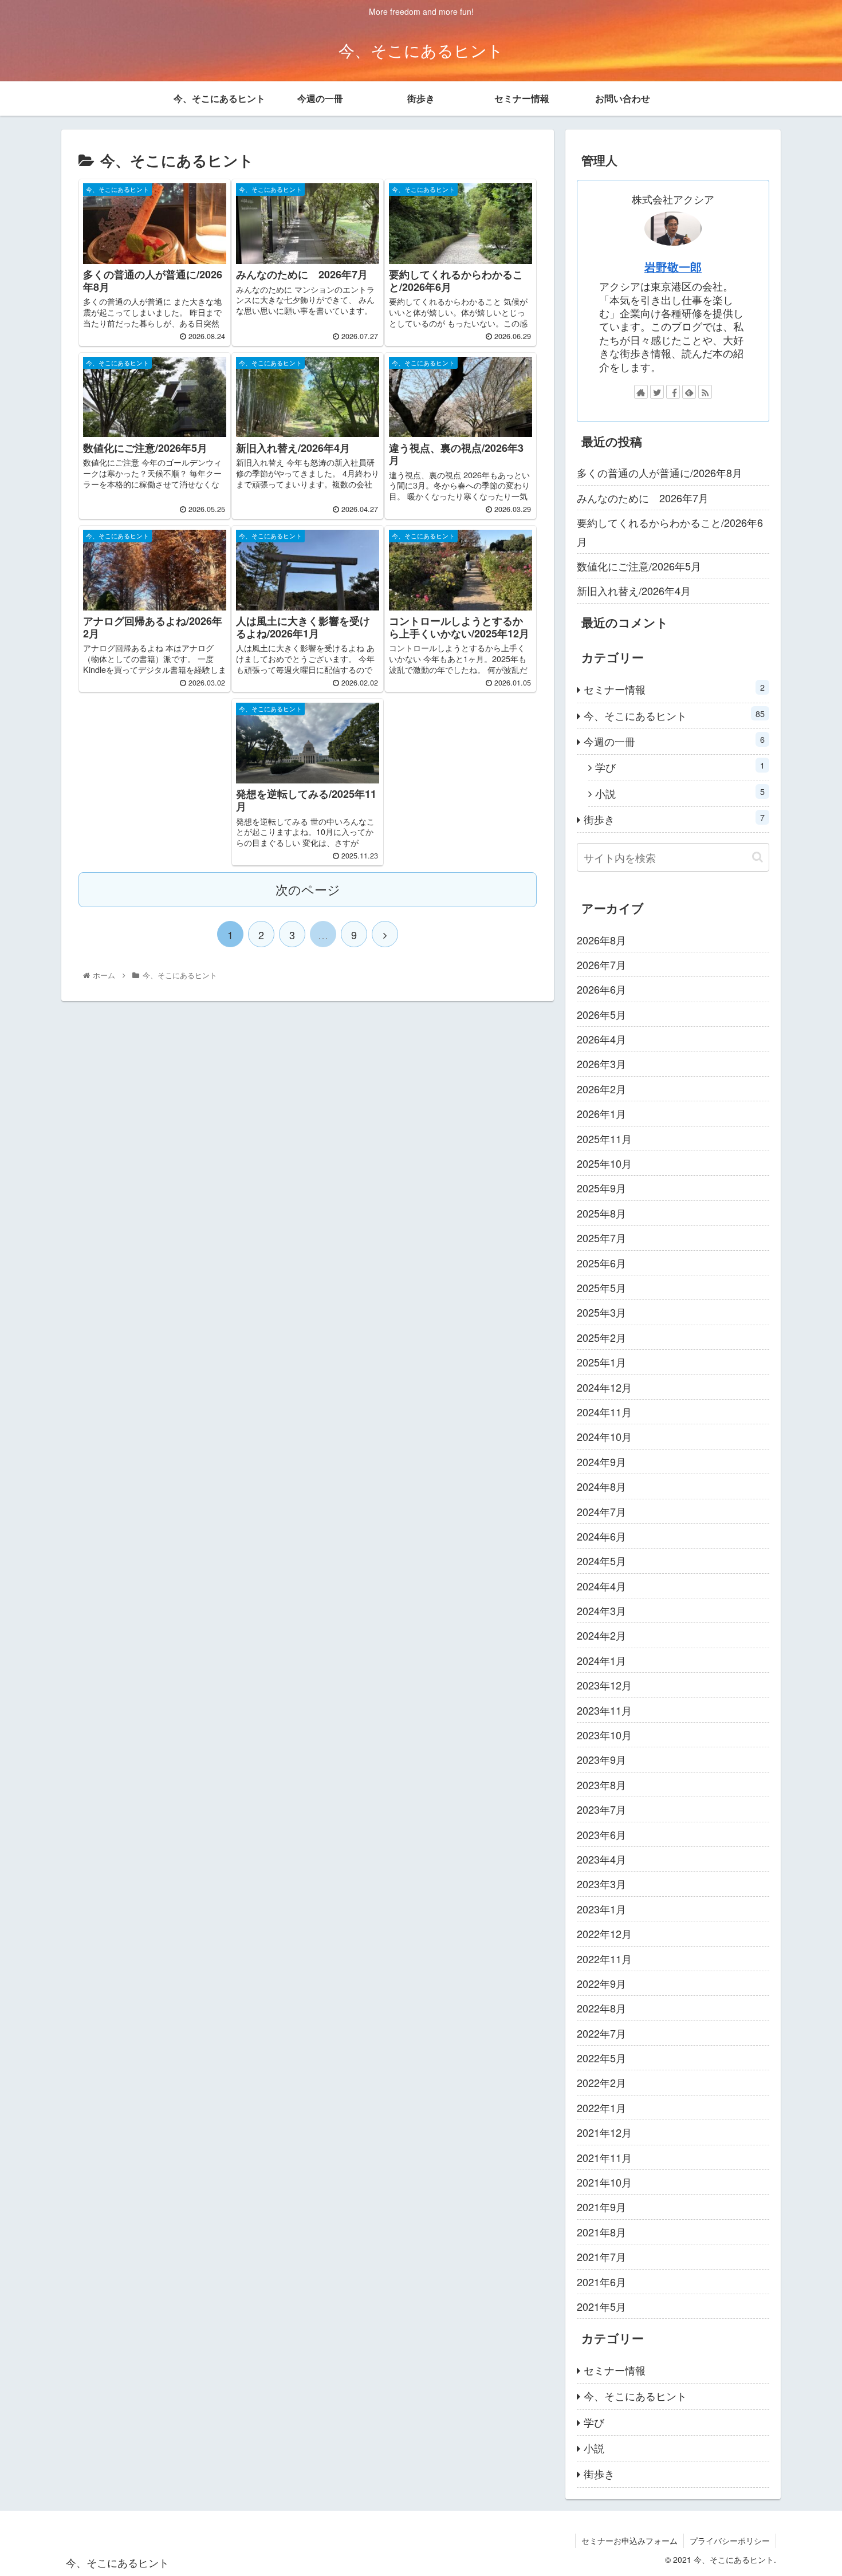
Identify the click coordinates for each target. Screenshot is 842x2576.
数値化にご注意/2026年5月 (639, 566)
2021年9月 (601, 2207)
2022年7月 (601, 2033)
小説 (680, 793)
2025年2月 (601, 1337)
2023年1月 (601, 1909)
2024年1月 (601, 1660)
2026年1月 (601, 1113)
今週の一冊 (674, 741)
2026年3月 (601, 1064)
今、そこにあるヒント (674, 715)
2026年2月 (601, 1089)
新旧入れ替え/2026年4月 (634, 590)
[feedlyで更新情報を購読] (689, 392)
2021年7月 (601, 2256)
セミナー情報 (674, 689)
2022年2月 (601, 2082)
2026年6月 (601, 989)
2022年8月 (601, 2008)
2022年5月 (601, 2058)
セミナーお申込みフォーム (629, 2540)
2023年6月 (601, 1834)
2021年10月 (604, 2182)
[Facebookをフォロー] (673, 392)
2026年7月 (601, 964)
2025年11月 (604, 1139)
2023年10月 (604, 1735)
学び (680, 767)
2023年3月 (601, 1884)
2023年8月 (601, 1785)
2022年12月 (604, 1933)
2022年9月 (601, 1983)
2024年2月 (601, 1635)
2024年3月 (601, 1610)
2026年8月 (601, 940)
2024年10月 (604, 1436)
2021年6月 (601, 2282)
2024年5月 (601, 1561)
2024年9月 (601, 1462)
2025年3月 (601, 1312)
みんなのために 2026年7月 (643, 498)
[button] (758, 857)
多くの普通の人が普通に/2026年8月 (660, 472)
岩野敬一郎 (673, 267)
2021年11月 (604, 2157)
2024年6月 (601, 1536)
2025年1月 (601, 1362)
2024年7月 (601, 1511)
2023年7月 (601, 1809)
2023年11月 (604, 1710)
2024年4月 (601, 1586)
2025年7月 (601, 1238)
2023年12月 (604, 1685)
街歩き (674, 819)
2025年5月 (601, 1287)
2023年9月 (601, 1759)
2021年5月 (601, 2306)
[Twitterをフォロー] (657, 392)
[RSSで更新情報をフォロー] (705, 392)
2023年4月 (601, 1859)
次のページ (308, 889)
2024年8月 (601, 1486)
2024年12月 (604, 1387)
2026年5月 (601, 1014)
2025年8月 (601, 1213)
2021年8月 (601, 2232)
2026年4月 (601, 1039)
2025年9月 (601, 1188)
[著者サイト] (641, 392)
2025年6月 (601, 1263)
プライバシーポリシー (730, 2540)
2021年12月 (604, 2132)
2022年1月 (601, 2108)
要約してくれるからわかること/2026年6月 (670, 531)
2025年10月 (604, 1163)
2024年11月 (604, 1412)
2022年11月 (604, 1959)
